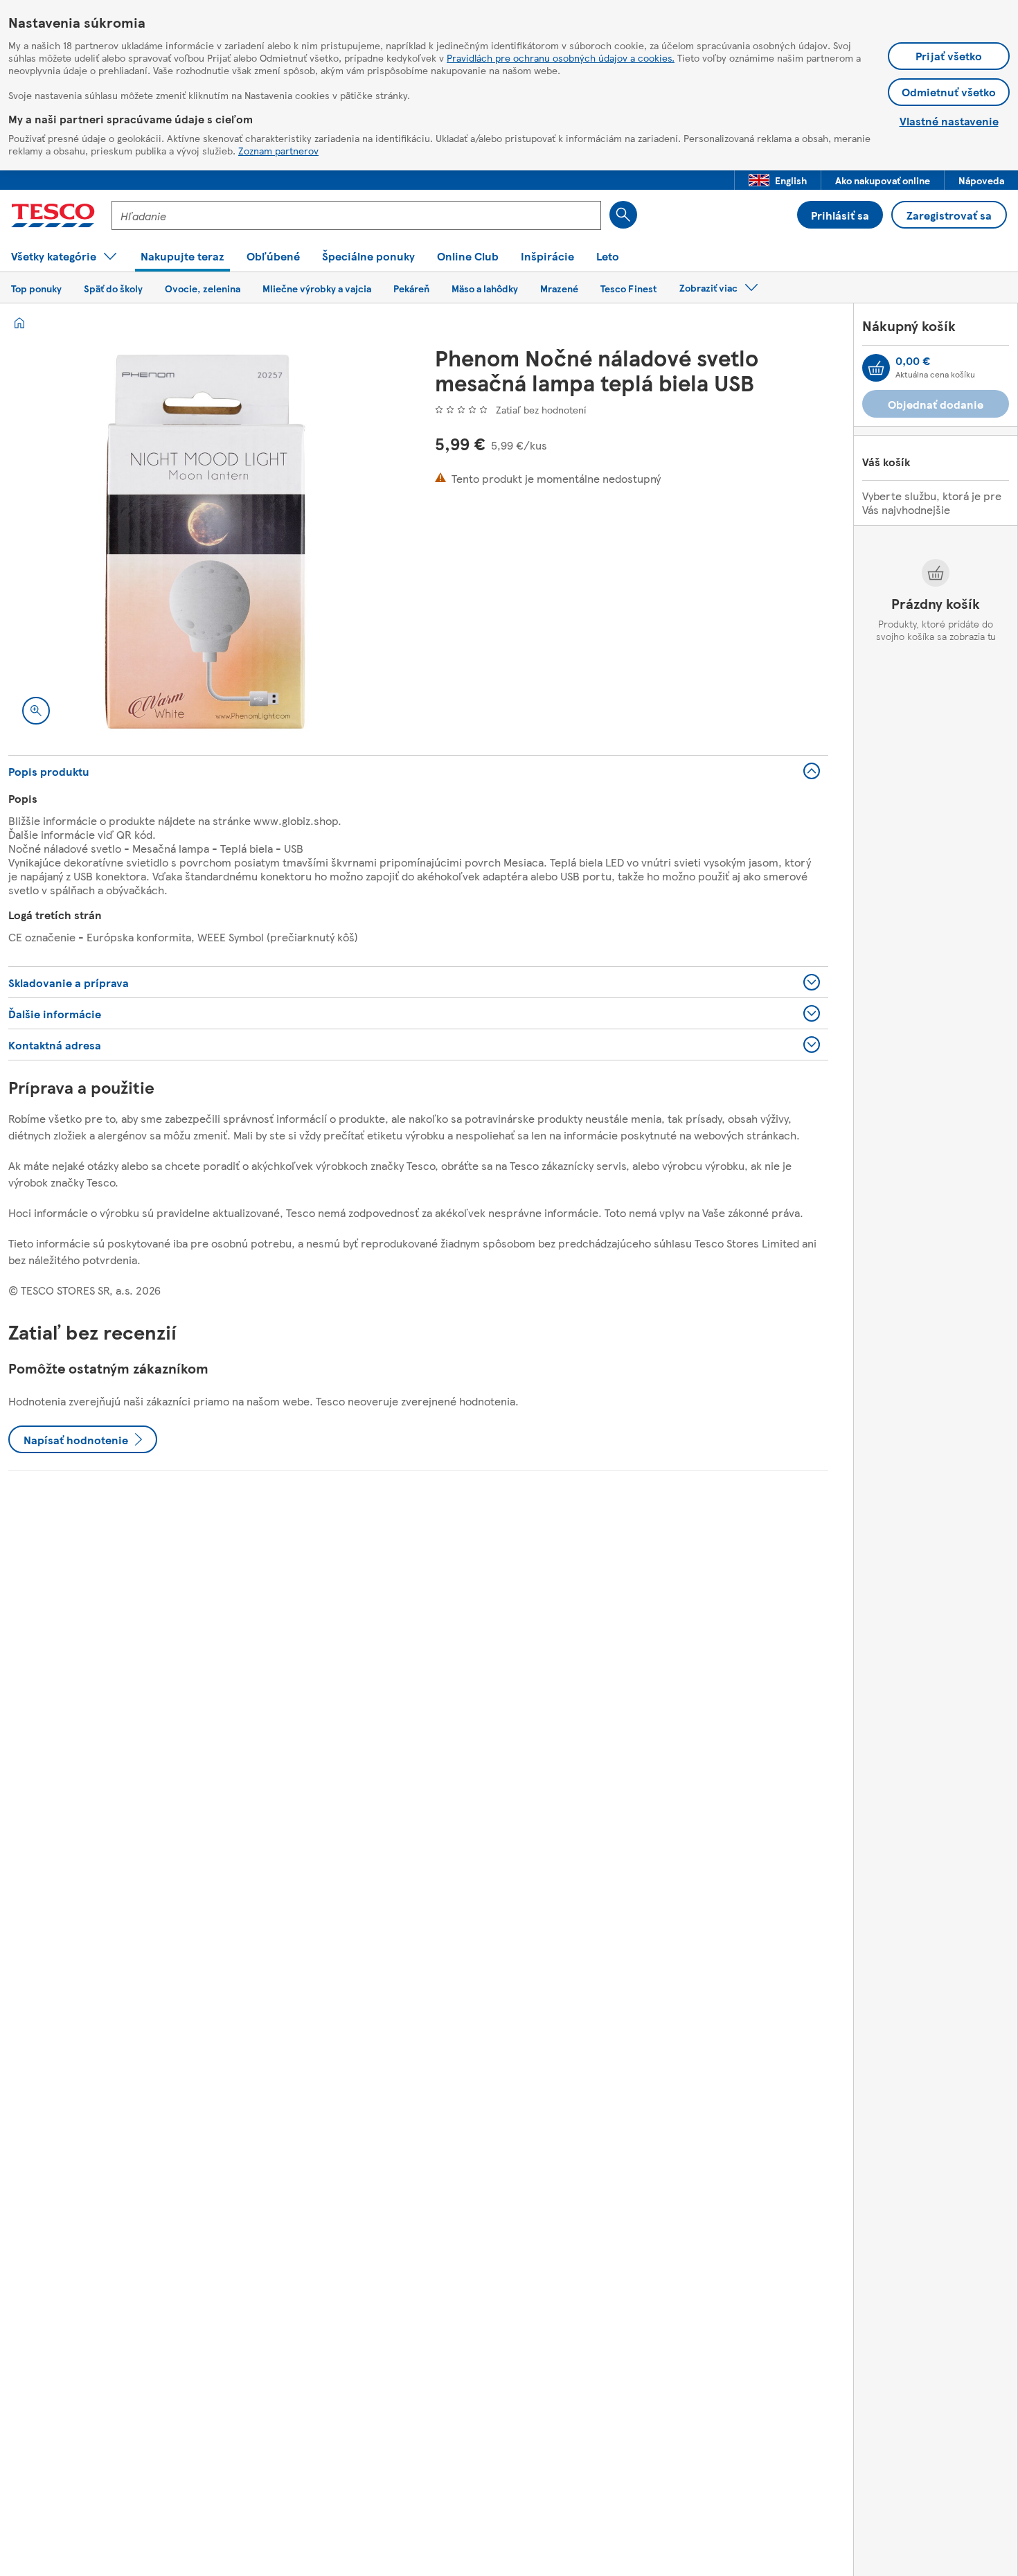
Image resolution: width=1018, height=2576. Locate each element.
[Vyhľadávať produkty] (623, 215)
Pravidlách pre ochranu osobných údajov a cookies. (561, 57)
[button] (778, 180)
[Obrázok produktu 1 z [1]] (205, 542)
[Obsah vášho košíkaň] (876, 368)
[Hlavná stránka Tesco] (53, 215)
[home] (19, 323)
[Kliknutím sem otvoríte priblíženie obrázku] (36, 711)
